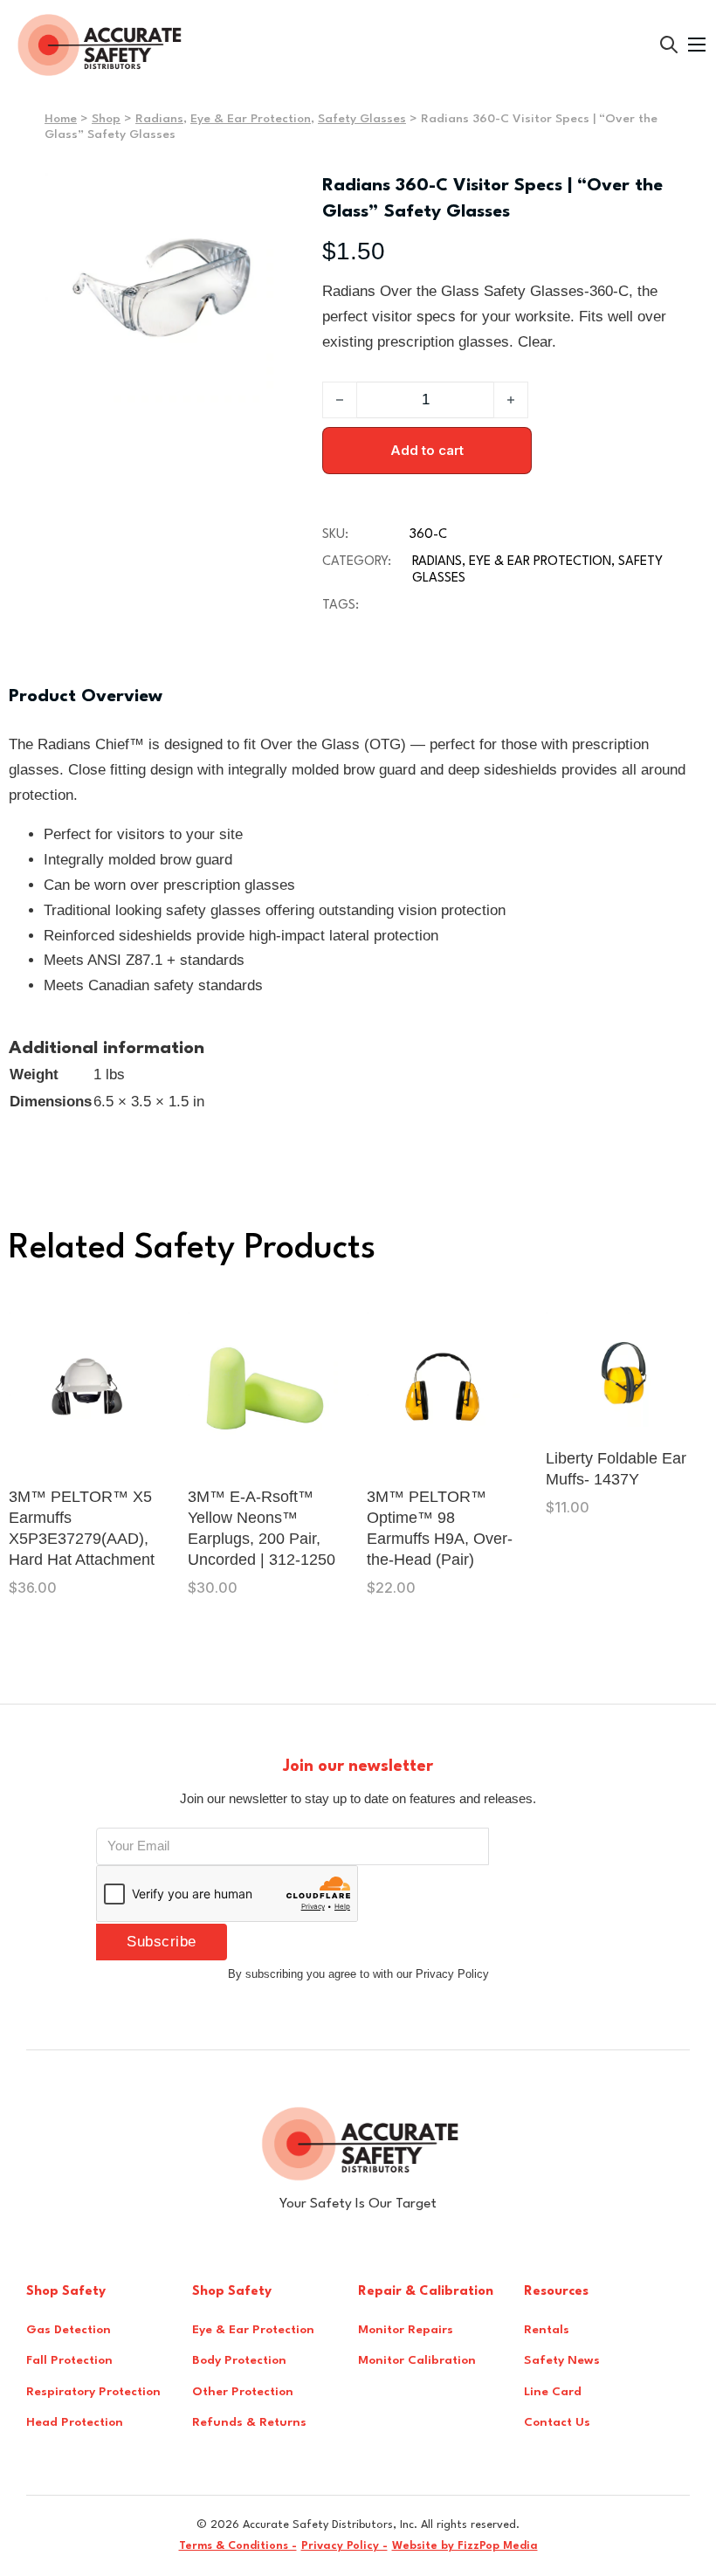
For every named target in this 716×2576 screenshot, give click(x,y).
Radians (159, 119)
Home (61, 119)
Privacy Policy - (344, 2546)
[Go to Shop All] (669, 45)
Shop (106, 119)
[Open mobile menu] (697, 45)
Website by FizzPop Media (465, 2546)
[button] (255, 196)
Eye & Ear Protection (251, 119)
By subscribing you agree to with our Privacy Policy (358, 1974)
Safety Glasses (362, 119)
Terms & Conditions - (238, 2546)
